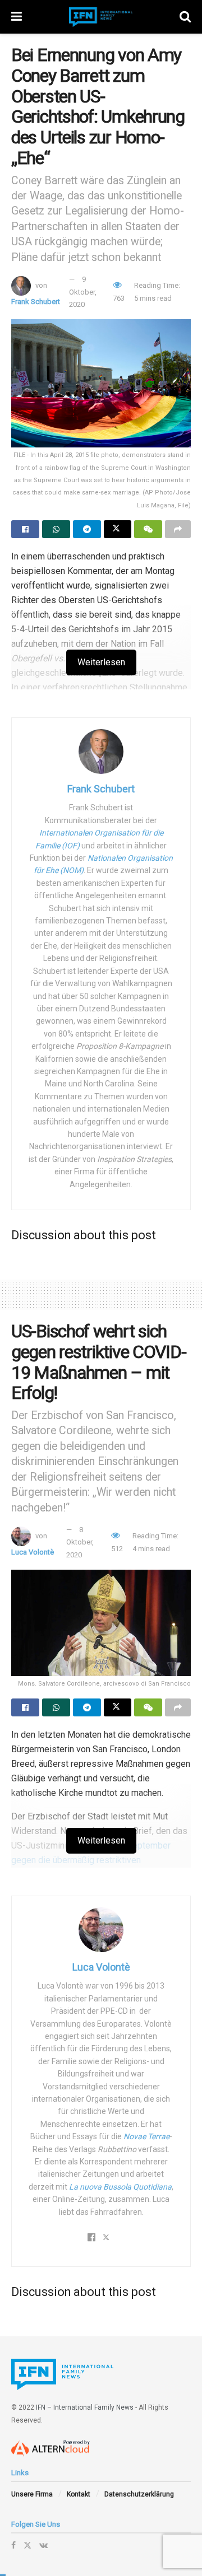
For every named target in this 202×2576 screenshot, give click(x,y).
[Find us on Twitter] (27, 2545)
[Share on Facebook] (25, 529)
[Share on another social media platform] (178, 529)
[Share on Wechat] (148, 529)
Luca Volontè (33, 1552)
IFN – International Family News (85, 2407)
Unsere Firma (32, 2494)
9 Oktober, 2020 (83, 292)
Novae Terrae (146, 2136)
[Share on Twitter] (118, 529)
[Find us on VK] (43, 2545)
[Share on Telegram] (87, 529)
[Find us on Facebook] (13, 2545)
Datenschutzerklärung (139, 2494)
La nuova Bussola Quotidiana (120, 2187)
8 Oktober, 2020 (80, 1542)
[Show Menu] (17, 17)
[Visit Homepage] (101, 17)
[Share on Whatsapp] (56, 529)
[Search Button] (185, 17)
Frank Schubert (36, 302)
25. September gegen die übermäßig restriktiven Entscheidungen (91, 1860)
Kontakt (79, 2494)
